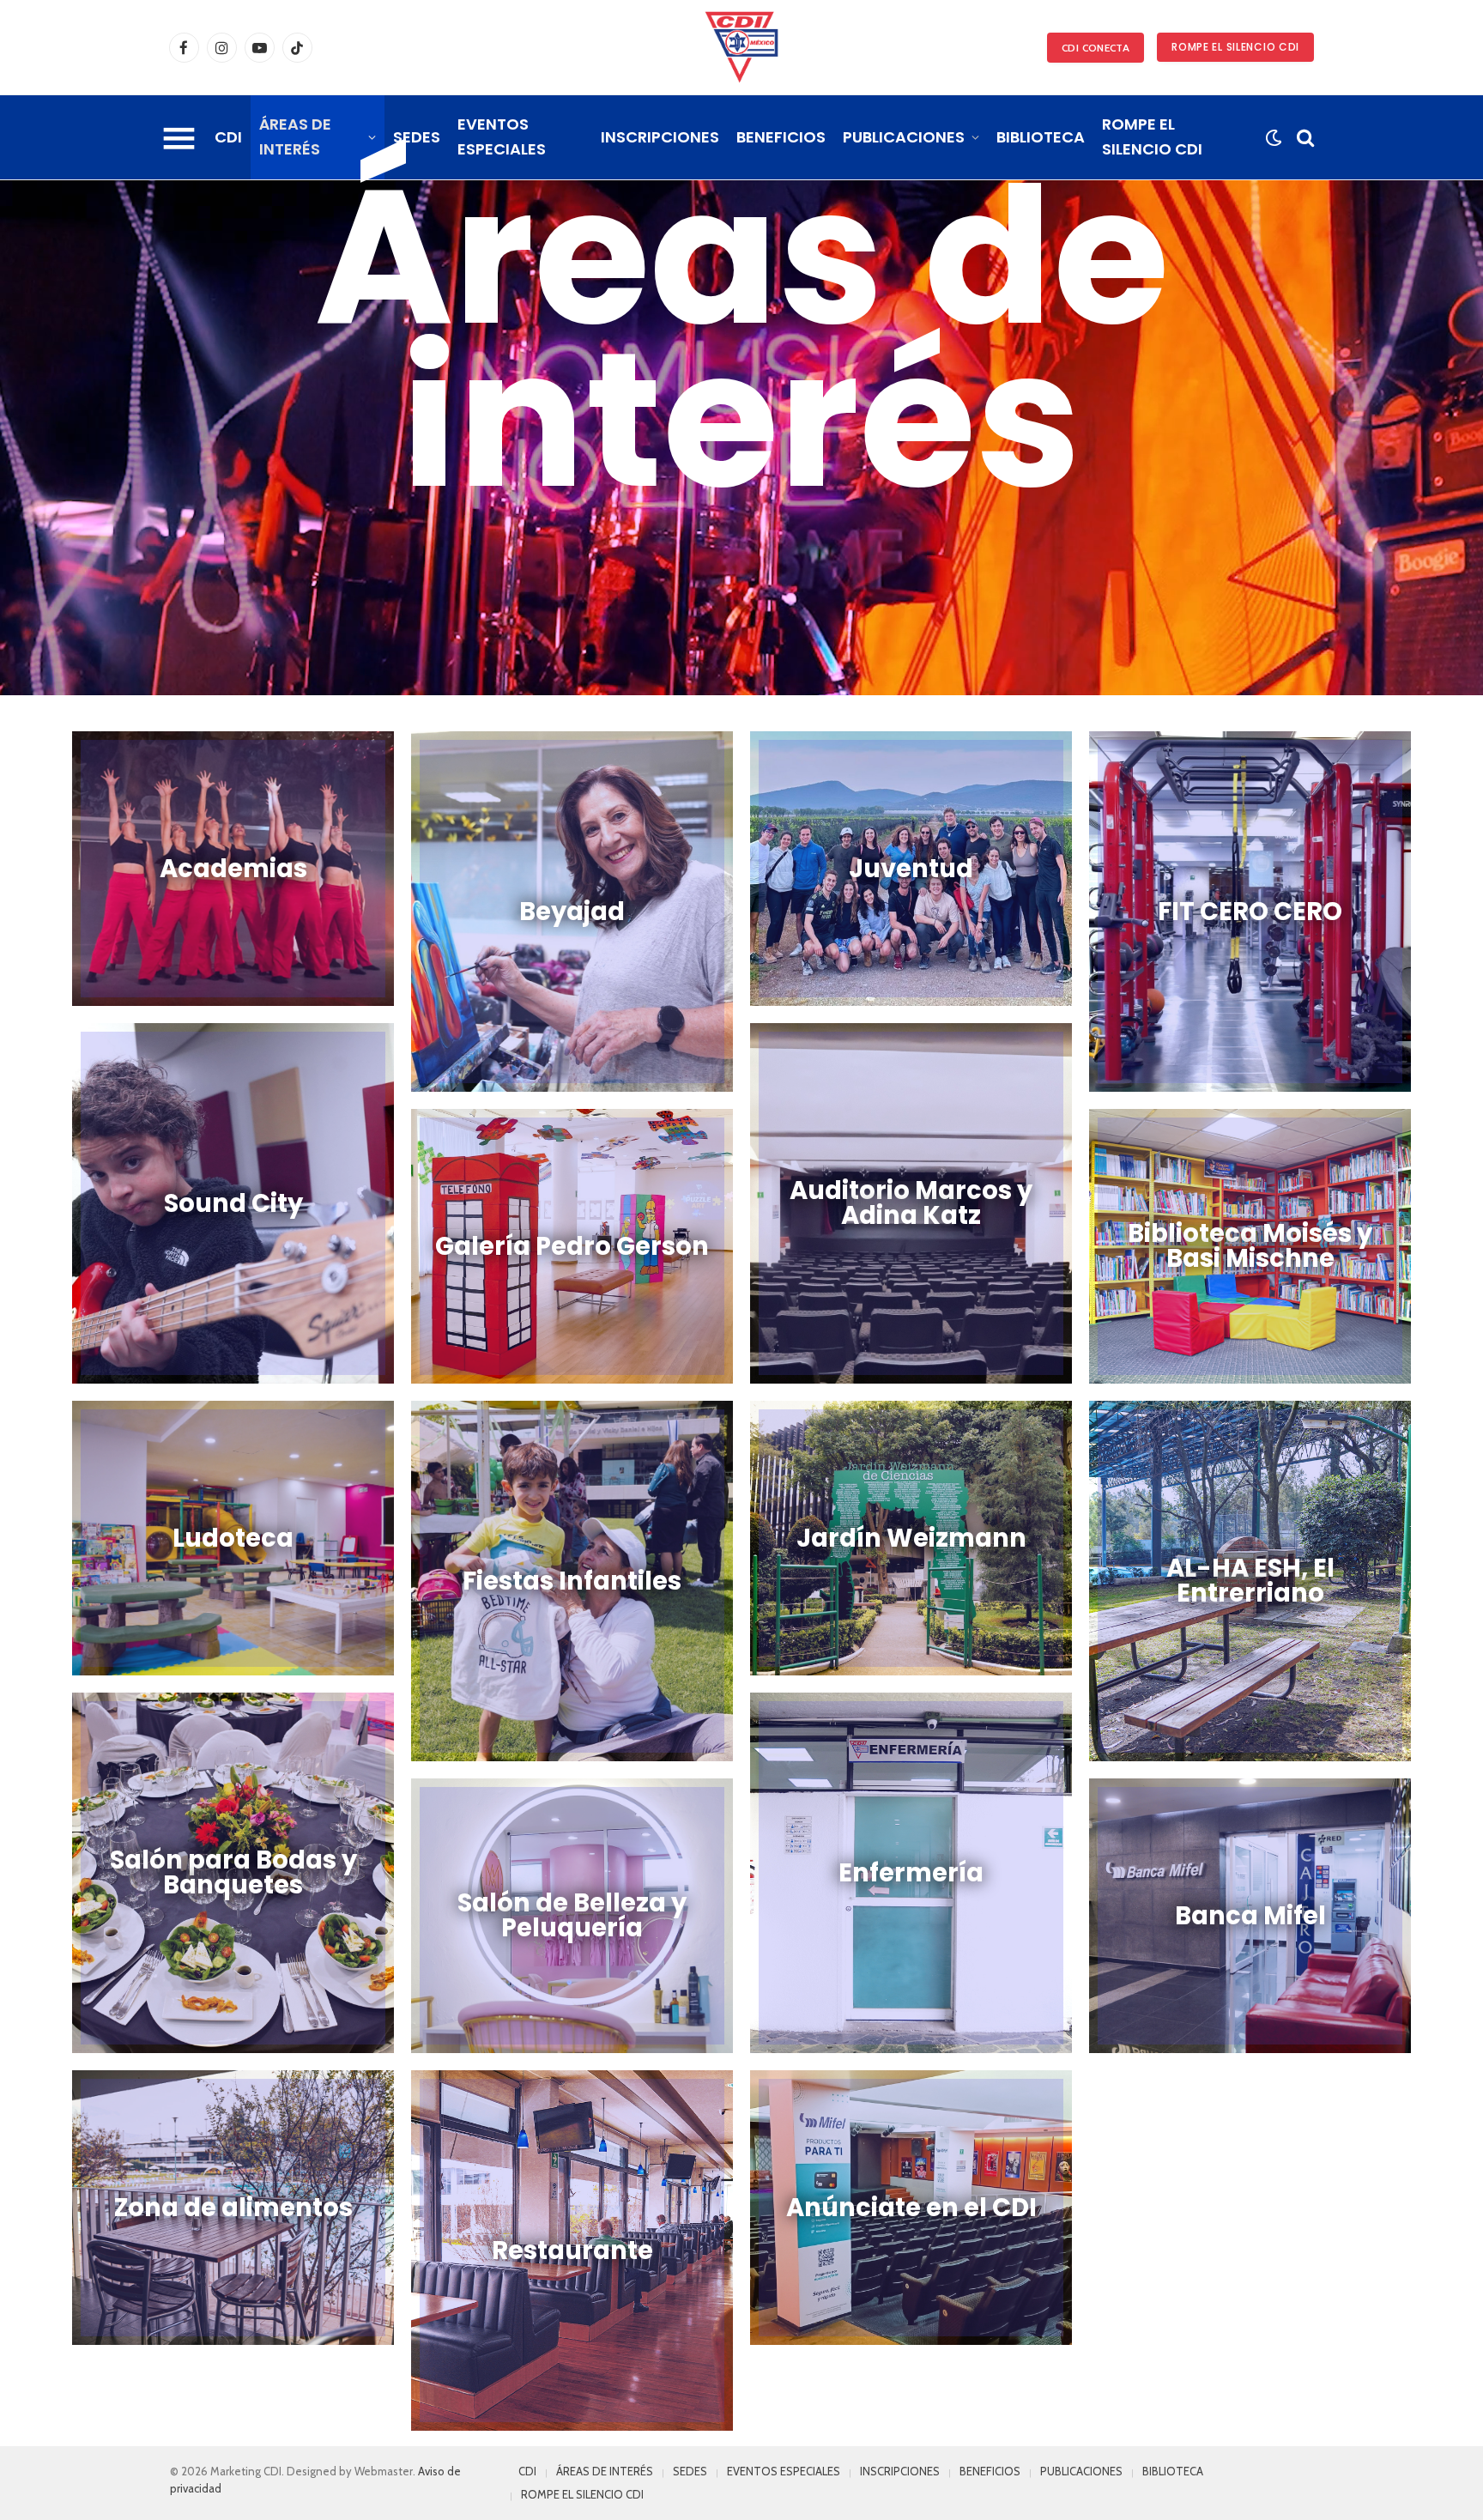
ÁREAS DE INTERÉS (295, 136)
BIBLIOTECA (1041, 137)
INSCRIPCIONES (660, 137)
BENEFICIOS (781, 137)
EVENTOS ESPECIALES (502, 136)
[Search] (1304, 138)
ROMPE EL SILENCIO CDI (1235, 47)
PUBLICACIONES (904, 137)
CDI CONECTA (1096, 48)
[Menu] (179, 137)
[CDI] (741, 47)
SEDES (417, 137)
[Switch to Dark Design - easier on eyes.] (1273, 138)
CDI (228, 137)
